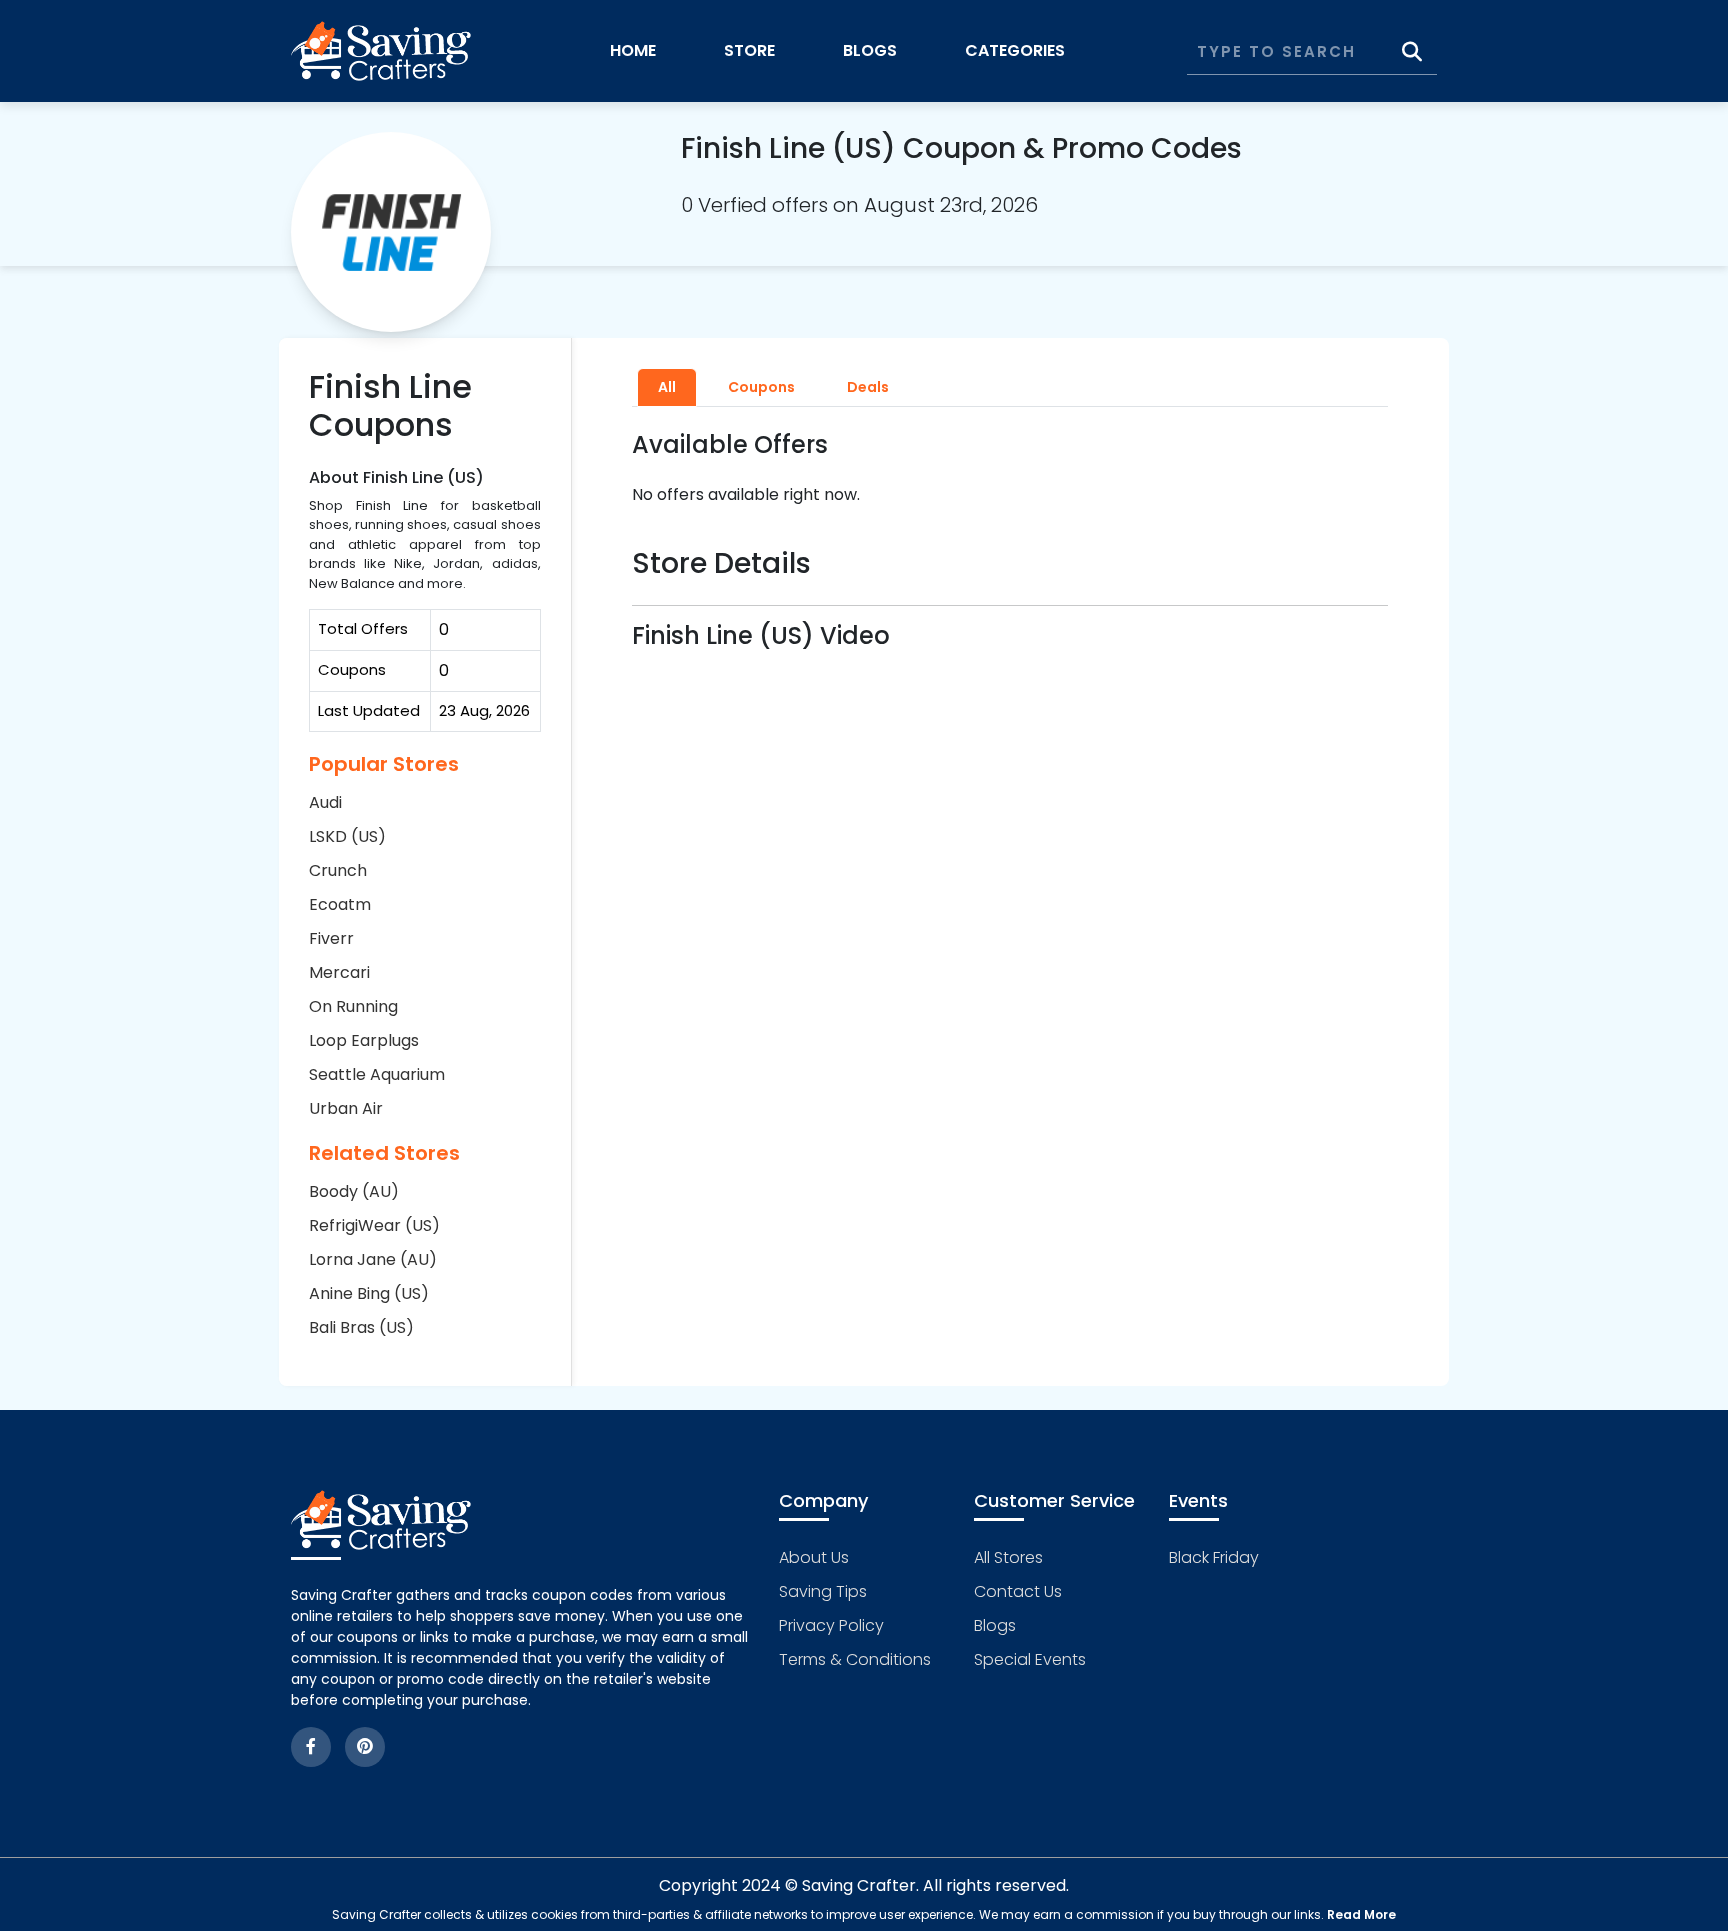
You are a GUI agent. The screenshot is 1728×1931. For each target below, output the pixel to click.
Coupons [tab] (761, 387)
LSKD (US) (347, 836)
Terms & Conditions (855, 1659)
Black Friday (1214, 1557)
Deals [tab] (868, 387)
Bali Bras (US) (361, 1327)
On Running (353, 1006)
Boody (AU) (354, 1191)
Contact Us (1018, 1591)
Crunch (338, 870)
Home (633, 50)
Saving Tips (823, 1591)
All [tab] (667, 387)
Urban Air (346, 1108)
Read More (1361, 1914)
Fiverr (331, 938)
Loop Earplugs (364, 1040)
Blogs (870, 50)
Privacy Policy (831, 1625)
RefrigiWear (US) (374, 1225)
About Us (814, 1557)
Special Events (1030, 1659)
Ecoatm (340, 904)
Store (749, 50)
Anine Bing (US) (369, 1293)
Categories (1015, 50)
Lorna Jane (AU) (373, 1259)
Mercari (339, 972)
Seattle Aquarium (377, 1074)
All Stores (1008, 1557)
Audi (325, 802)
